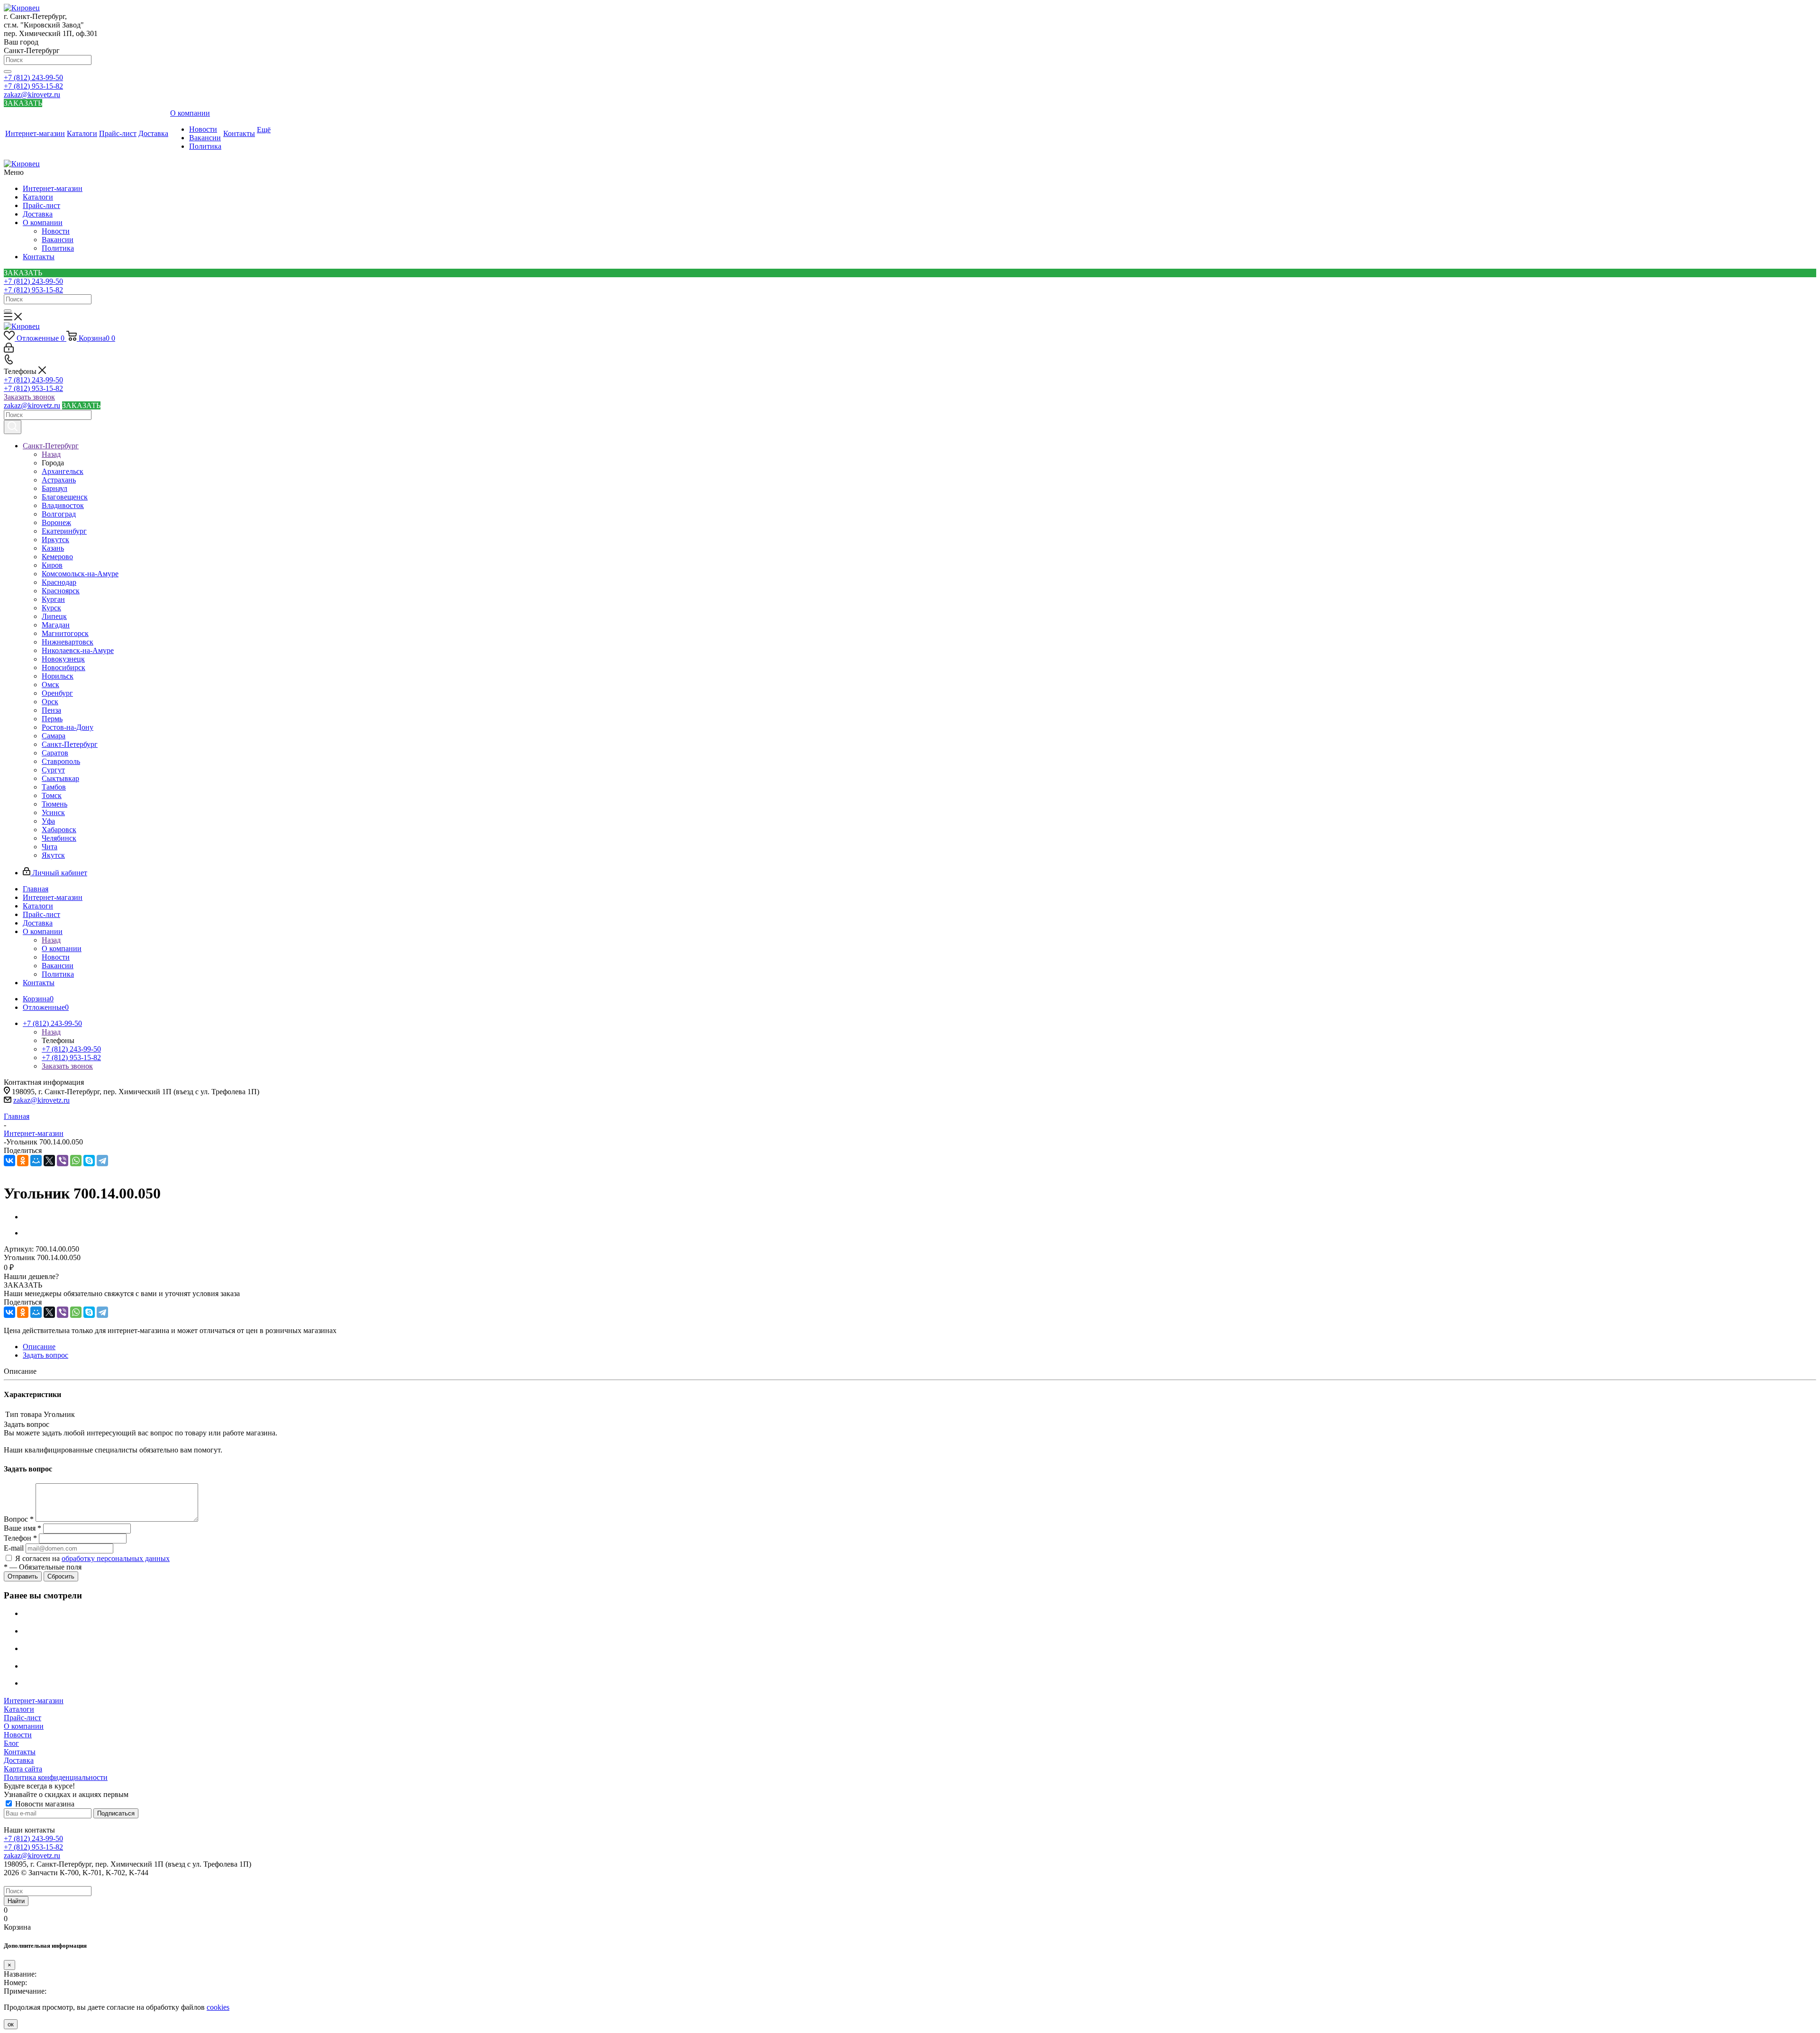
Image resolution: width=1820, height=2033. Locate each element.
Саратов (55, 753)
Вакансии (58, 240)
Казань (53, 548)
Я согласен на (92, 1558)
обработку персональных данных (116, 1558)
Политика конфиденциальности (56, 1777)
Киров (52, 565)
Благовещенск (65, 497)
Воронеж (56, 522)
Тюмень (55, 804)
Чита (50, 847)
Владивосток (63, 505)
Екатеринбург (64, 531)
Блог (11, 1743)
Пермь (52, 719)
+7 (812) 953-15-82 (33, 86)
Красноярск (61, 591)
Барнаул (55, 488)
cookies (218, 2007)
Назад (51, 454)
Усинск (53, 812)
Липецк (54, 616)
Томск (52, 795)
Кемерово (57, 557)
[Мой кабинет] (9, 350)
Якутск (53, 855)
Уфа (48, 821)
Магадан (56, 625)
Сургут (53, 770)
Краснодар (59, 582)
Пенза (51, 710)
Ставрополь (61, 761)
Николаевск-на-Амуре (78, 650)
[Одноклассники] (23, 1161)
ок (11, 2024)
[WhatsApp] (76, 1161)
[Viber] (63, 1161)
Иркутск (55, 540)
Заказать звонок (29, 397)
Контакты (39, 257)
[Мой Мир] (36, 1161)
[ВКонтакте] (9, 1161)
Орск (50, 702)
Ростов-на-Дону (68, 727)
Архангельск (63, 471)
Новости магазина (44, 1804)
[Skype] (89, 1161)
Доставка (38, 214)
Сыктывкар (60, 778)
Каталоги (38, 197)
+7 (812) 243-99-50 (33, 77)
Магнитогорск (65, 633)
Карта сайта (23, 1769)
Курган (53, 599)
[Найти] (8, 72)
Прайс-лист (41, 205)
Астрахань (59, 480)
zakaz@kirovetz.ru (32, 95)
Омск (50, 685)
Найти (16, 1901)
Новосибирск (64, 667)
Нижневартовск (68, 642)
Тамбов (54, 787)
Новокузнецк (63, 659)
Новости (56, 231)
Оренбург (57, 693)
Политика (58, 248)
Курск (51, 608)
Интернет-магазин (53, 188)
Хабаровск (59, 830)
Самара (54, 736)
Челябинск (59, 838)
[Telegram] (102, 1161)
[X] (49, 1161)
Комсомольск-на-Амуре (80, 574)
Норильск (58, 676)
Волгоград (59, 514)
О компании (43, 222)
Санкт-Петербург (70, 744)
